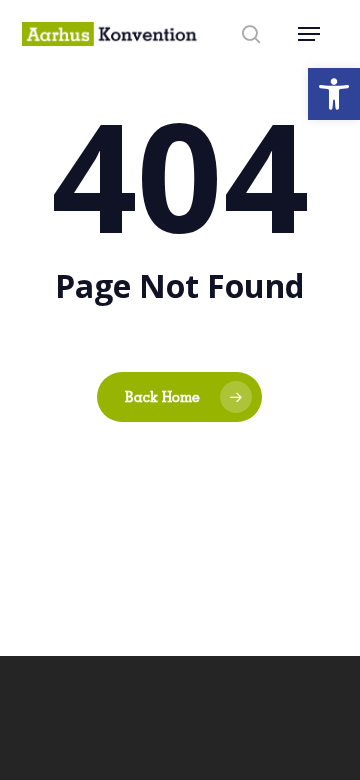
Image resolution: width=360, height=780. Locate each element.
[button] (334, 94)
